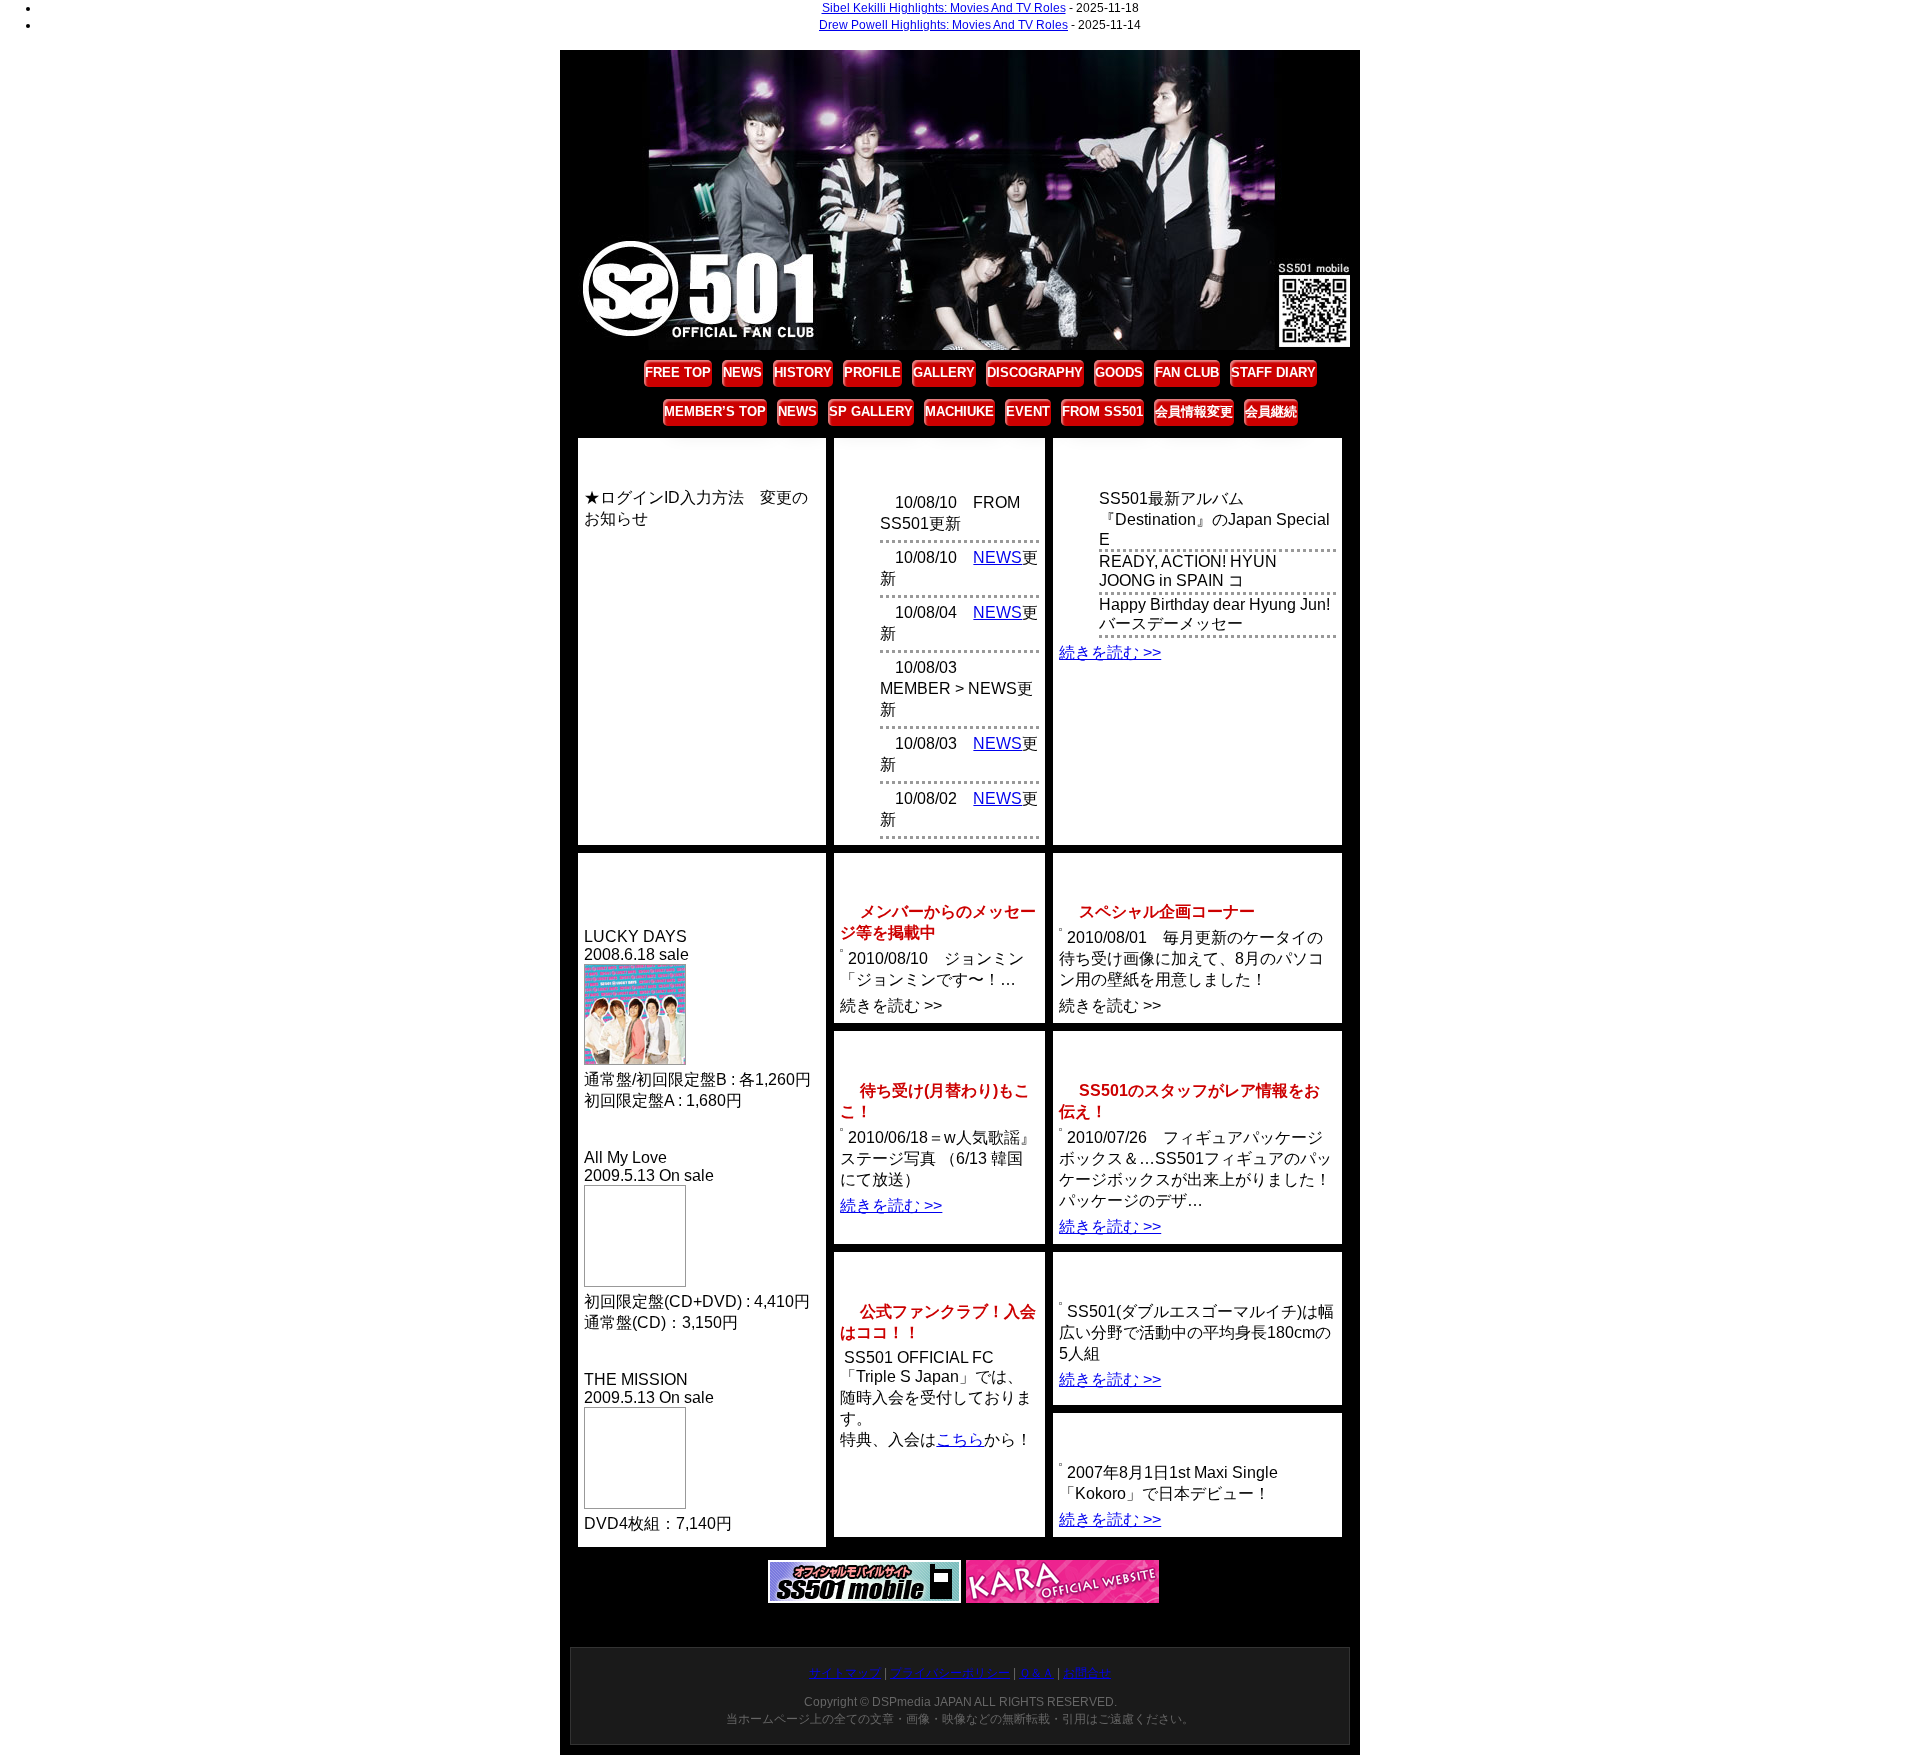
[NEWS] (1197, 453)
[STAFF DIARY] (1197, 1046)
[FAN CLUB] (939, 1267)
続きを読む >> (1110, 652)
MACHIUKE (959, 411)
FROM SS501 (1102, 411)
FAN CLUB (1187, 372)
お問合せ (1087, 1673)
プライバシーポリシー (950, 1673)
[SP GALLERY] (939, 1046)
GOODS (1119, 372)
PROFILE (872, 372)
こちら (960, 1439)
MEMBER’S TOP (715, 411)
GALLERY (944, 372)
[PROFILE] (1197, 1267)
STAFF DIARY (1273, 372)
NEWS (742, 372)
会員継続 (1271, 411)
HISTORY (803, 372)
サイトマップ (845, 1673)
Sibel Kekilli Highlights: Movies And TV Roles (944, 8)
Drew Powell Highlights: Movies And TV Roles (943, 25)
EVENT (1028, 411)
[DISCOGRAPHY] (697, 868)
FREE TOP (678, 372)
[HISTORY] (1197, 1428)
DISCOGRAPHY (1035, 372)
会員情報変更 (1194, 411)
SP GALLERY (871, 411)
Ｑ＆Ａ (1036, 1673)
